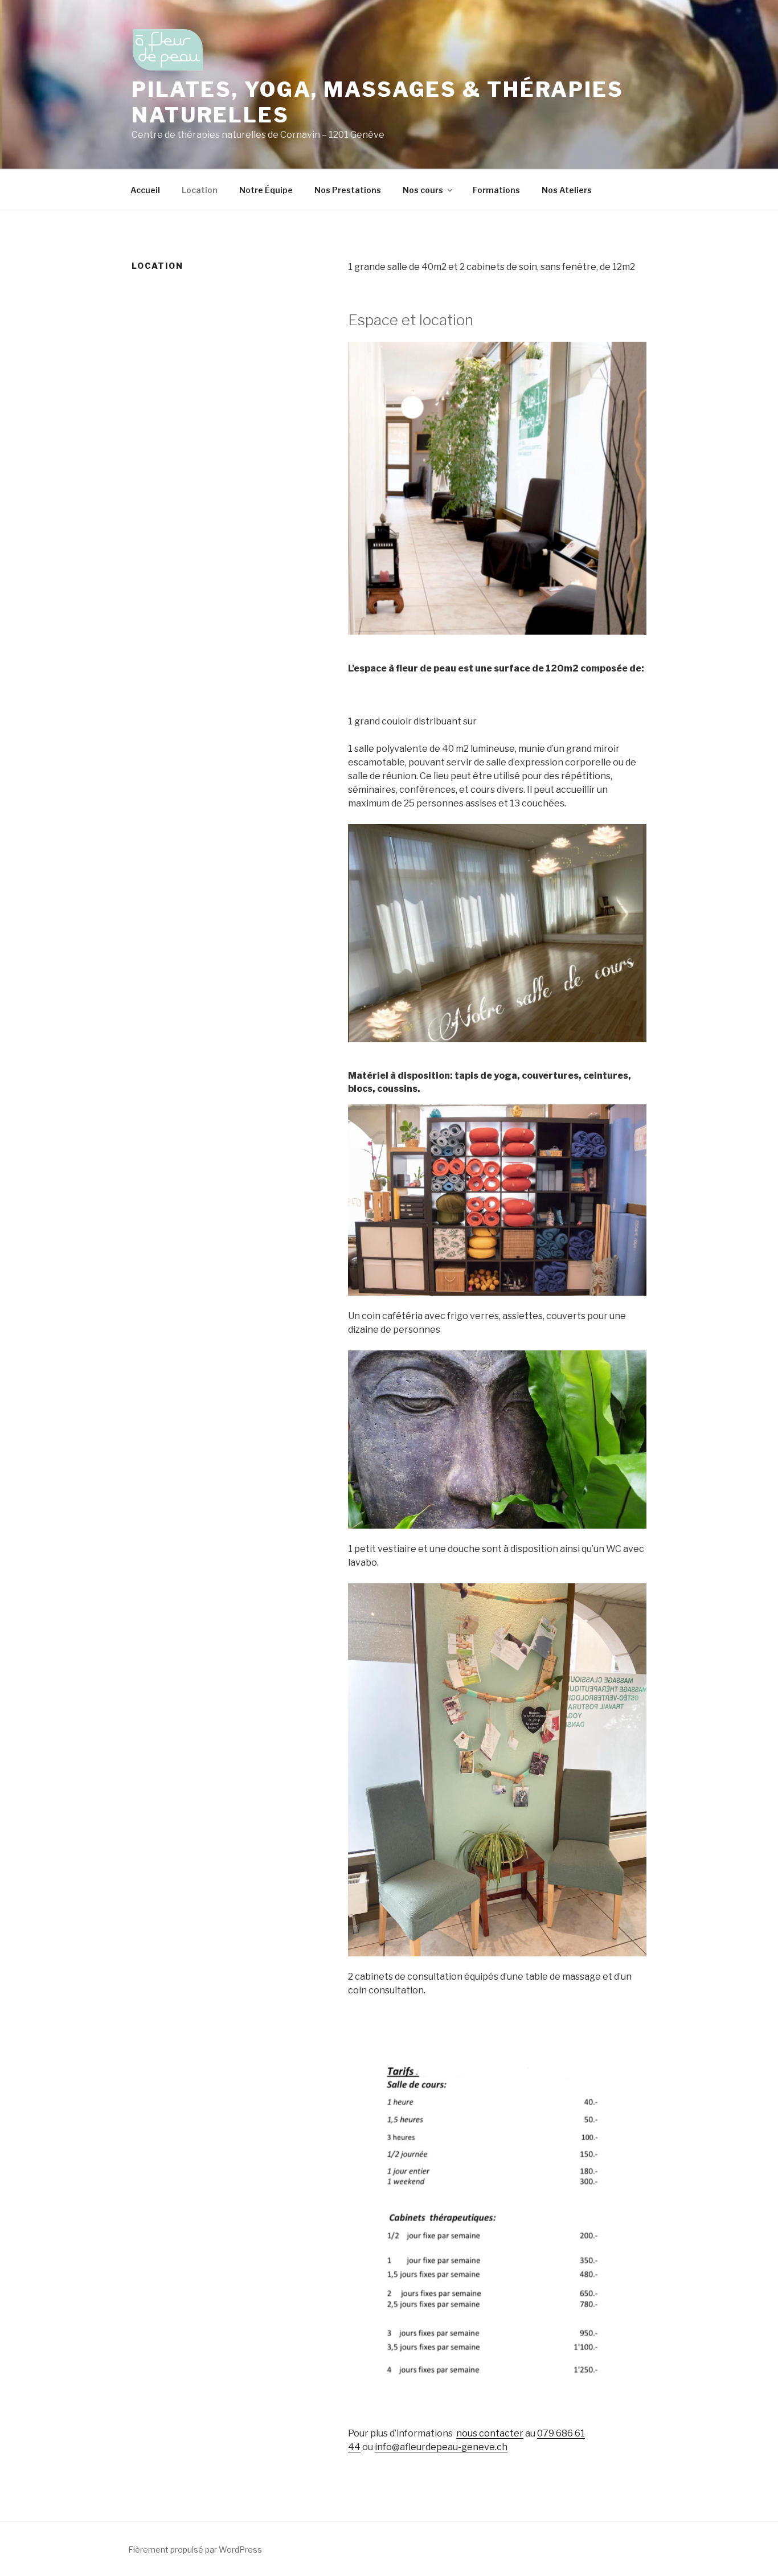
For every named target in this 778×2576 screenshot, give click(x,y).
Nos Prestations (348, 190)
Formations (496, 190)
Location (200, 190)
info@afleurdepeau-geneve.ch (441, 2447)
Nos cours (423, 190)
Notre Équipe (266, 190)
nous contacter (490, 2433)
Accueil (145, 190)
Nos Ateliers (567, 190)
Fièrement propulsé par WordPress (195, 2550)
